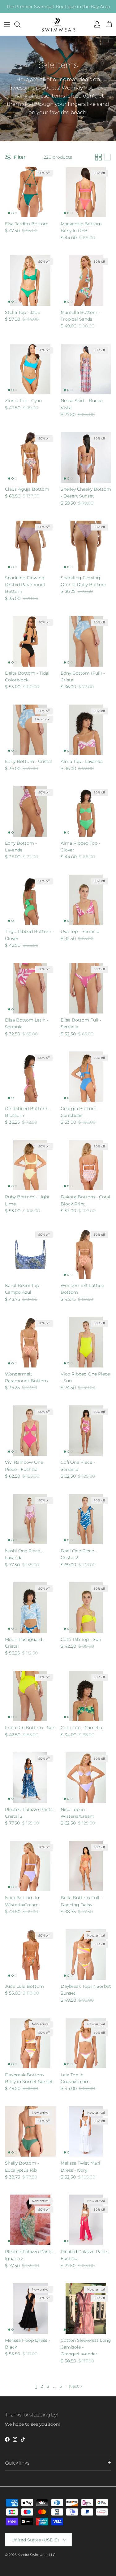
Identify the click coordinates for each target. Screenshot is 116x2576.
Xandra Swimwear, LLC (37, 2555)
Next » (75, 2386)
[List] (107, 157)
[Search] (20, 24)
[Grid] (98, 157)
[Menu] (7, 24)
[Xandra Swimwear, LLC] (58, 24)
